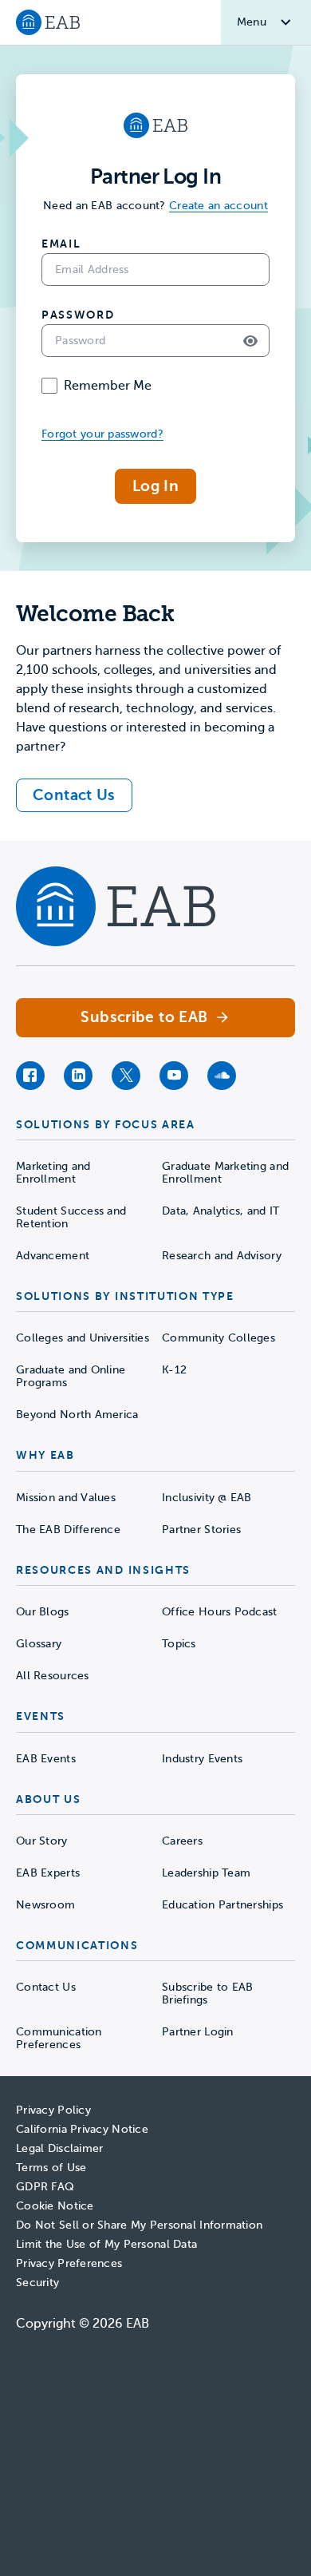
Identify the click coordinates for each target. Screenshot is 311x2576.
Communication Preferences (59, 2038)
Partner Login (198, 2032)
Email (61, 244)
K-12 (174, 1370)
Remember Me (108, 386)
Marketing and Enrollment (53, 1173)
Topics (179, 1644)
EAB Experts (48, 1873)
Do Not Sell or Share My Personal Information (139, 2225)
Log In (155, 486)
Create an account (218, 206)
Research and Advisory (222, 1256)
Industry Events (202, 1759)
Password (78, 315)
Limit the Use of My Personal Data (106, 2244)
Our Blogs (43, 1612)
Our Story (42, 1841)
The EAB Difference (68, 1530)
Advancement (53, 1256)
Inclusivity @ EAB (207, 1498)
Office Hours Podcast (220, 1612)
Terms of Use (51, 2168)
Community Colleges (218, 1338)
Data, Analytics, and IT (220, 1211)
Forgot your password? (102, 434)
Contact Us (46, 1987)
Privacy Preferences (69, 2263)
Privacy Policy (53, 2110)
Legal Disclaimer (59, 2148)
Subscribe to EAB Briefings (207, 1993)
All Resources (53, 1676)
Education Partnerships (222, 1905)
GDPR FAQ (45, 2187)
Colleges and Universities (83, 1338)
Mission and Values (66, 1498)
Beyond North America (77, 1415)
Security (37, 2283)
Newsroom (45, 1905)
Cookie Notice (55, 2206)
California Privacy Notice (82, 2129)
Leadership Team (206, 1873)
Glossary (39, 1644)
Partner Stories (201, 1530)
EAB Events (46, 1759)
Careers (182, 1841)
